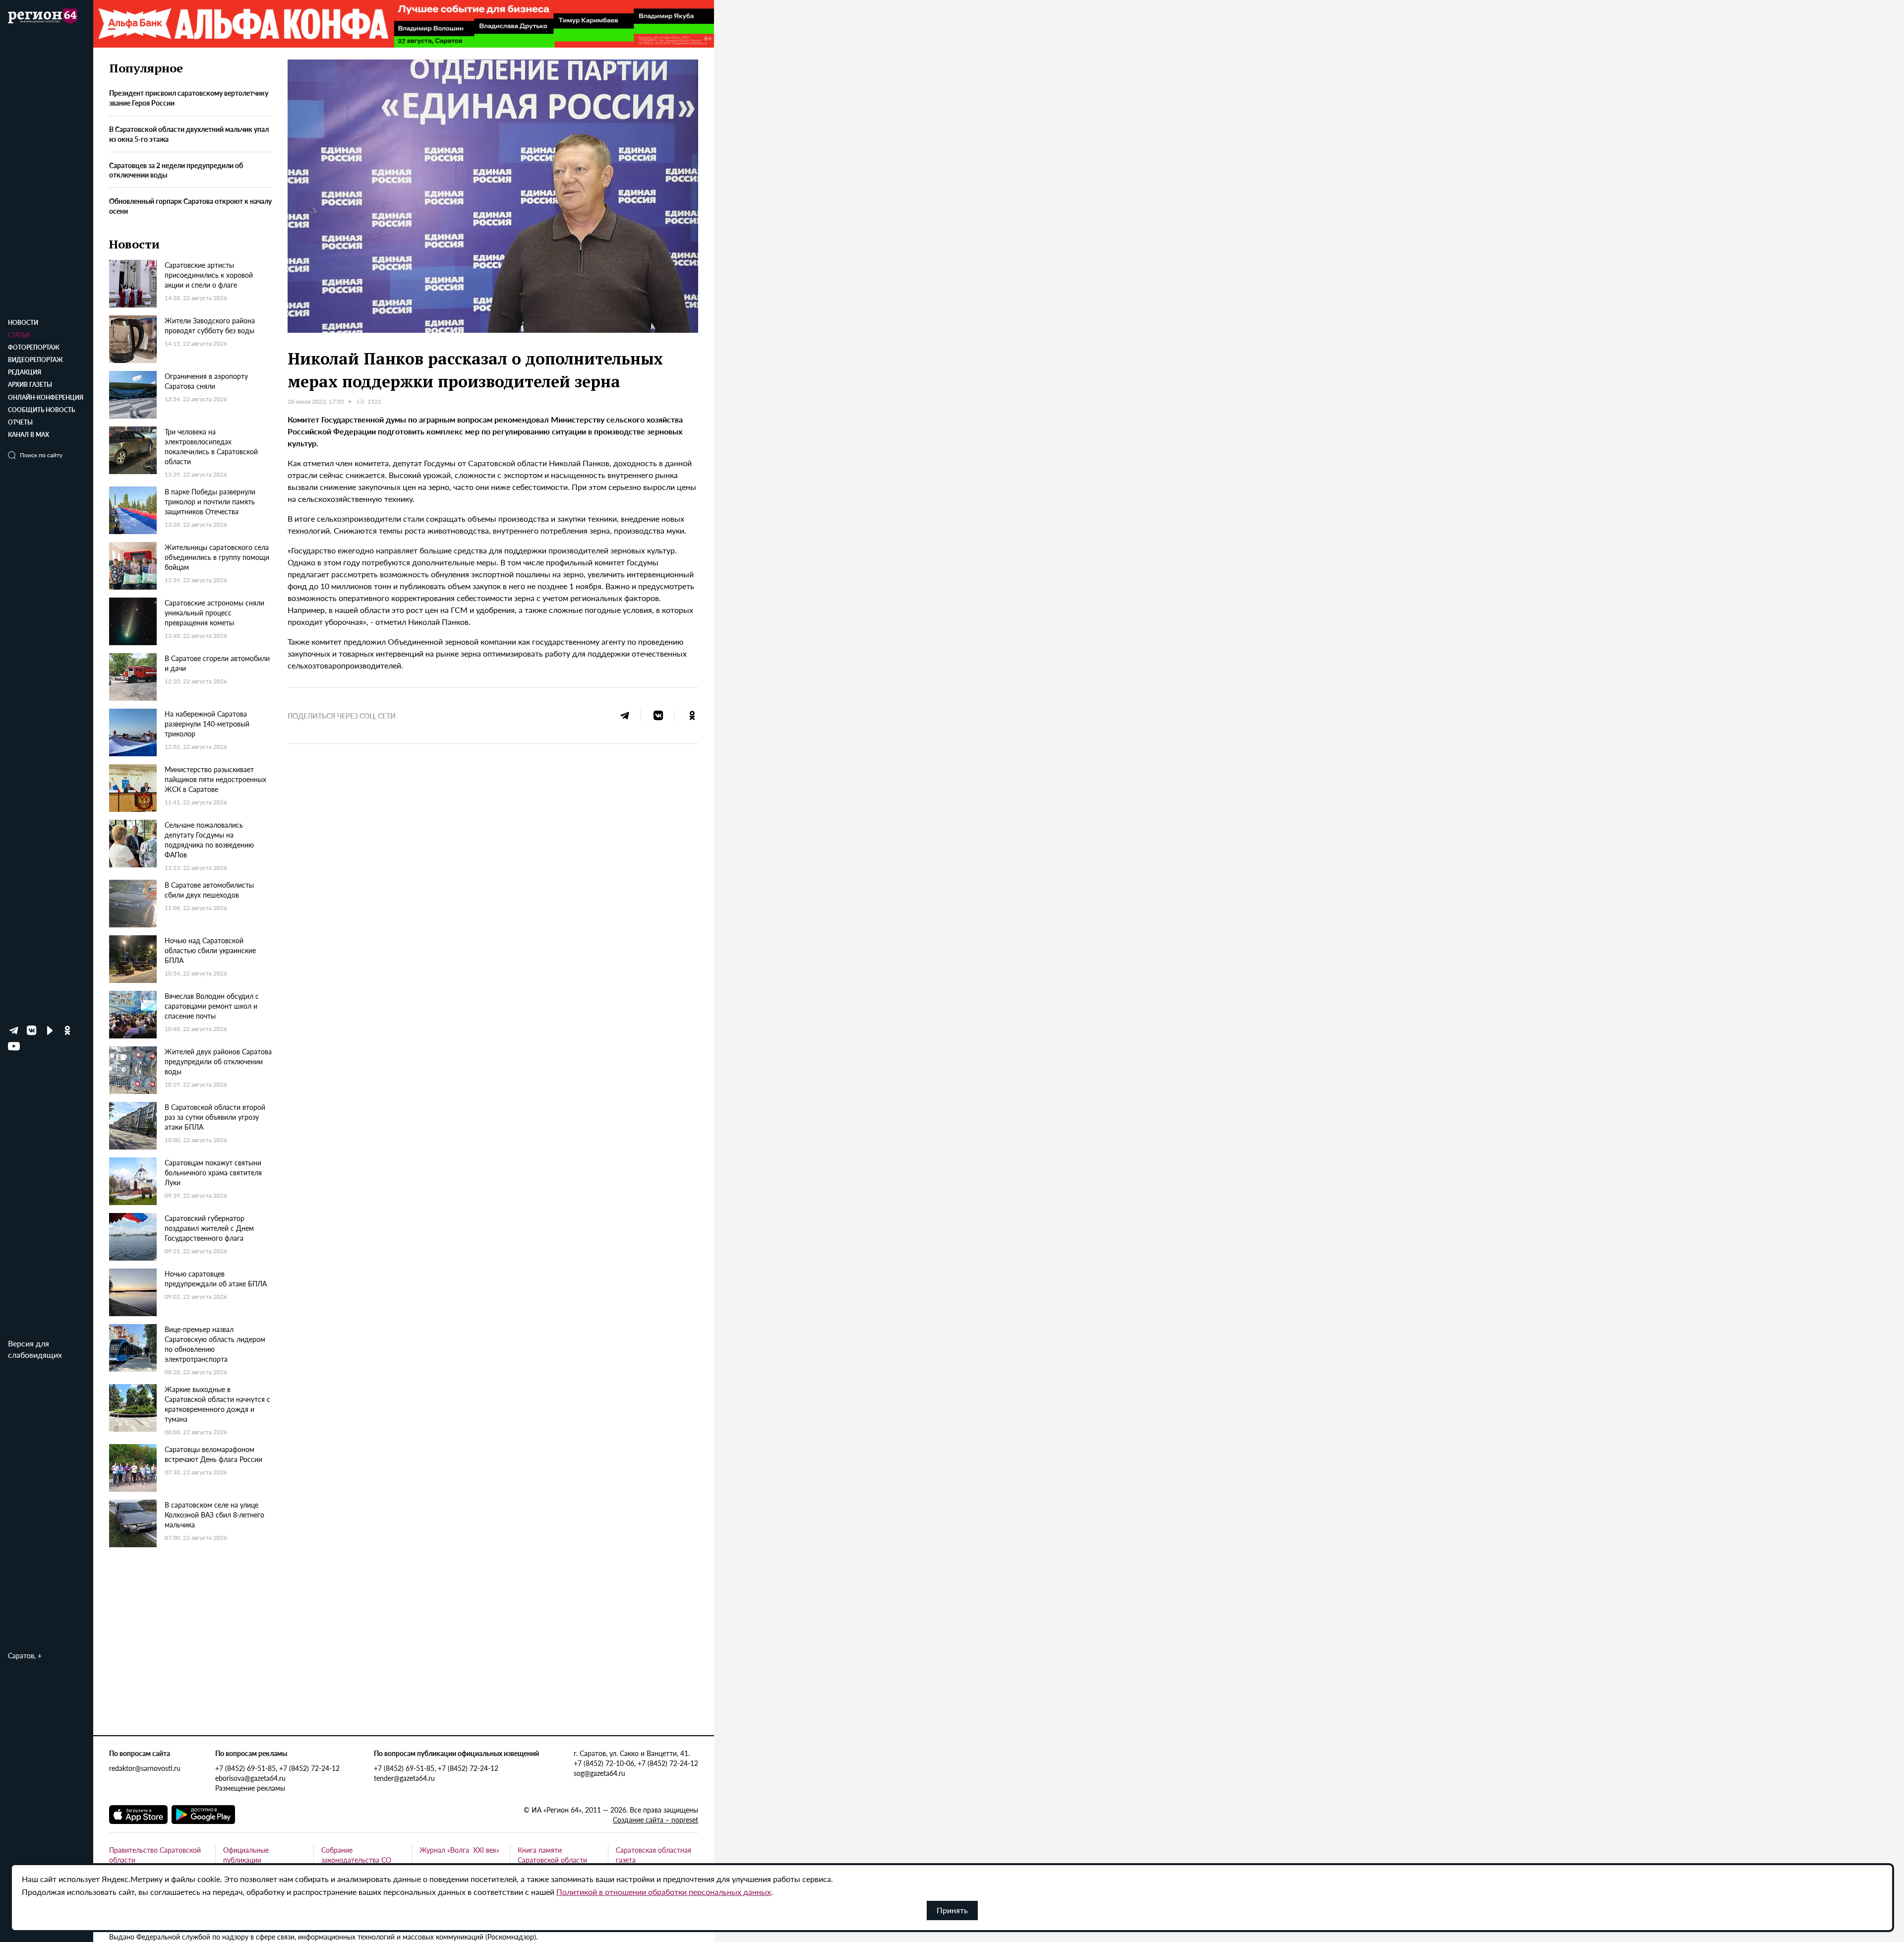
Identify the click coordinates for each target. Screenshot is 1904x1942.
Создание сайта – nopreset (655, 1820)
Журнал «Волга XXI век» (459, 1850)
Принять (952, 1910)
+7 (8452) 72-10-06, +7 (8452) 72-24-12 (636, 1763)
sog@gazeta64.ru (599, 1773)
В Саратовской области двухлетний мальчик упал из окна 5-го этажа (189, 134)
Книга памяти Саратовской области (552, 1855)
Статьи (19, 335)
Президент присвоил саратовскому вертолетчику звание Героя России (189, 98)
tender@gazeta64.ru (404, 1778)
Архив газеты (30, 385)
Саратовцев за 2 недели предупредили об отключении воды (176, 170)
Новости (23, 323)
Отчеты (20, 422)
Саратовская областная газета (654, 1855)
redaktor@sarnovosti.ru (145, 1768)
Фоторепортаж (34, 347)
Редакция (25, 372)
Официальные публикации (246, 1855)
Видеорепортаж (35, 360)
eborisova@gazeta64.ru (250, 1778)
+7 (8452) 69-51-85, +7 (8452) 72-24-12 (277, 1768)
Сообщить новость (41, 410)
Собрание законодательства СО (356, 1855)
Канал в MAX (29, 435)
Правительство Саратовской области (155, 1855)
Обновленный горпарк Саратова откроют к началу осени (190, 206)
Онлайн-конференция (46, 397)
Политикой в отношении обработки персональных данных (664, 1892)
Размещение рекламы (250, 1788)
